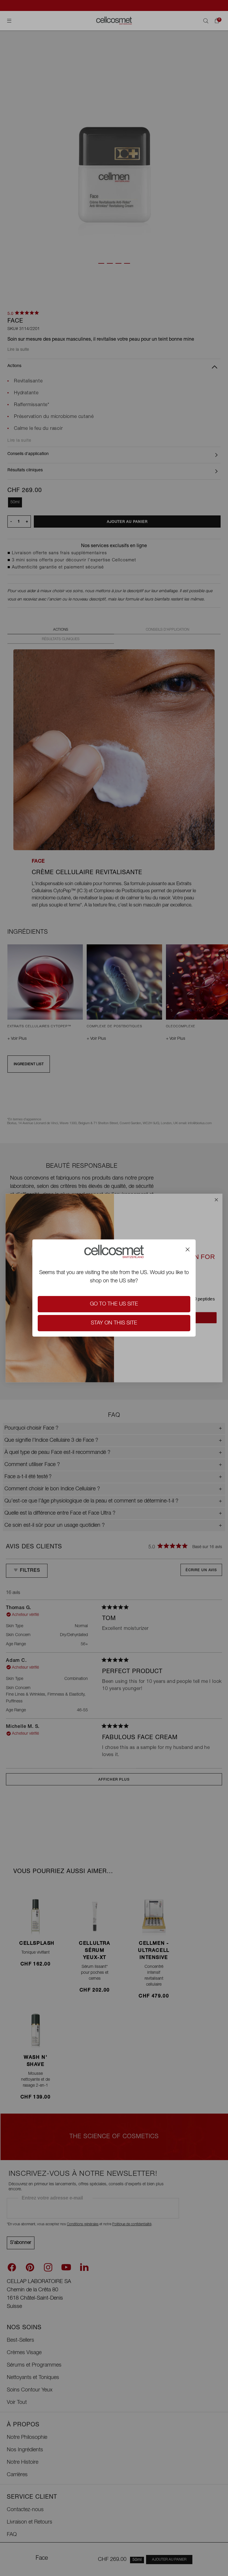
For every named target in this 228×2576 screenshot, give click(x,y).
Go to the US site (114, 1304)
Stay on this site (114, 1323)
